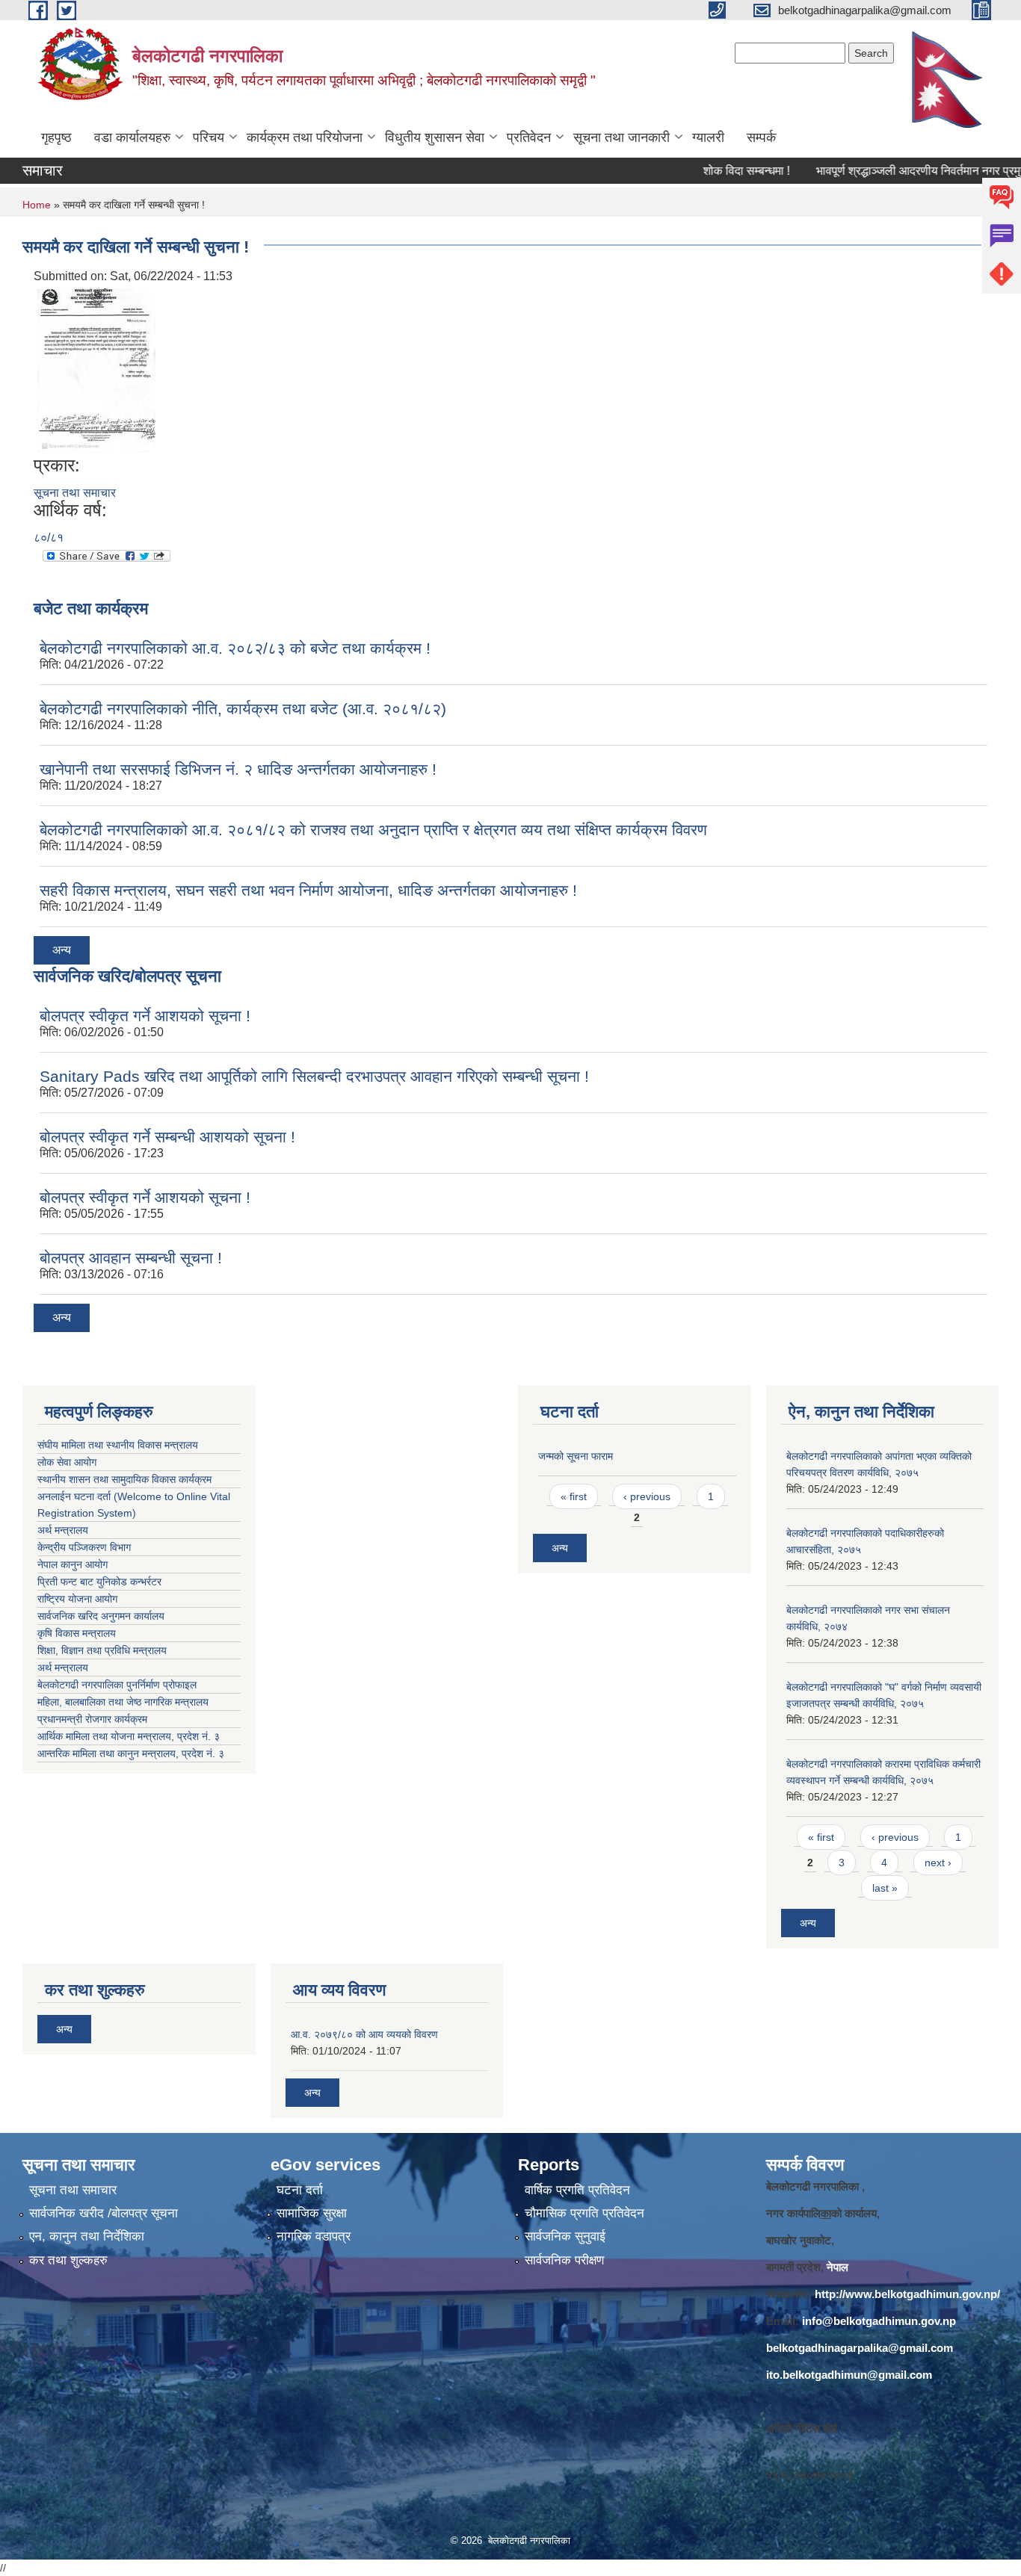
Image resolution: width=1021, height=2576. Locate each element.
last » (885, 1888)
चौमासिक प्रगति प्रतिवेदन (584, 2213)
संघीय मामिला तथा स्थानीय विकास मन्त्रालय (118, 1445)
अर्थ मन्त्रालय (63, 1530)
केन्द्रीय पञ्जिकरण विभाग (84, 1547)
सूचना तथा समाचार (75, 493)
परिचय (209, 137)
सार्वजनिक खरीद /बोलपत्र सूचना (104, 2213)
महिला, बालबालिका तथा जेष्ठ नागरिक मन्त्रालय (126, 1702)
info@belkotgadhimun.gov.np (879, 2321)
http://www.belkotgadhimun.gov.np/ (907, 2294)
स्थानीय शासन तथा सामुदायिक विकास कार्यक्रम (124, 1479)
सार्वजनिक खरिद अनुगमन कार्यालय (102, 1616)
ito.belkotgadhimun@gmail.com (849, 2375)
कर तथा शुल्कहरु (68, 2260)
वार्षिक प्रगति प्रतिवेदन (577, 2190)
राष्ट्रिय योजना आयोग (77, 1599)
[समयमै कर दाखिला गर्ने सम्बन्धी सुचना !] (96, 369)
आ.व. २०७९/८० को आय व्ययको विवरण (364, 2034)
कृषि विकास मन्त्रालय (78, 1633)
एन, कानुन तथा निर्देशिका (87, 2236)
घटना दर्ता (300, 2190)
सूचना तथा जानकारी (621, 137)
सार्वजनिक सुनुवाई (565, 2236)
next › (938, 1863)
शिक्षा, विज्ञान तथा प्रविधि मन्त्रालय (104, 1650)
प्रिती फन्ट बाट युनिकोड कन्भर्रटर (99, 1582)
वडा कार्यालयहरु (132, 137)
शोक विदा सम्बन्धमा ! (708, 171)
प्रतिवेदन (529, 137)
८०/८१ (49, 538)
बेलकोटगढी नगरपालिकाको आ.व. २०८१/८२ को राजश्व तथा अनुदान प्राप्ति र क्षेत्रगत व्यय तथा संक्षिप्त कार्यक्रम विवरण (373, 830)
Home (37, 205)
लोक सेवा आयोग (67, 1462)
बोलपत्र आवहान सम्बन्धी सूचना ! (131, 1258)
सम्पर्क (761, 137)
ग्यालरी (708, 137)
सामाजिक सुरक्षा (312, 2213)
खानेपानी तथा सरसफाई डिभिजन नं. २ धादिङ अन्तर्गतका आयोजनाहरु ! (238, 769)
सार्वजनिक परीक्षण (564, 2260)
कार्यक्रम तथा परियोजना (305, 137)
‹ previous (647, 1496)
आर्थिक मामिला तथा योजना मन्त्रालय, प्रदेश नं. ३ (129, 1736)
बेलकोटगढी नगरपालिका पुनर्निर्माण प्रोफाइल (118, 1685)
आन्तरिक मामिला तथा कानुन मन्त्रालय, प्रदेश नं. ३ (134, 1753)
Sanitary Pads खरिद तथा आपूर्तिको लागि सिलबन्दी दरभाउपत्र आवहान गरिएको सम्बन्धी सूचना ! (314, 1076)
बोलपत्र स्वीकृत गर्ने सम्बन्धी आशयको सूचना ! (167, 1137)
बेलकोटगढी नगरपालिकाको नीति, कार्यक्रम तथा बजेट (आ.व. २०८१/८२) (243, 709)
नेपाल (838, 2267)
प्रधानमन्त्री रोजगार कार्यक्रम (95, 1719)
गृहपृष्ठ (56, 137)
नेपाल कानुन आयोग (73, 1564)
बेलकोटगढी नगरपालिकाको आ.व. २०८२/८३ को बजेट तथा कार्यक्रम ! (235, 648)
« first (574, 1496)
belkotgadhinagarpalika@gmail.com (860, 2348)
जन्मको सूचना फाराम (576, 1456)
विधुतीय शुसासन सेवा (435, 137)
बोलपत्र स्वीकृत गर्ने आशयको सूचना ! (145, 1016)
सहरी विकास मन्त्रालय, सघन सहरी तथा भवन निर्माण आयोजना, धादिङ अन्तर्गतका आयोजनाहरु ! (308, 890)
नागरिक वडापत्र (314, 2236)
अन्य (62, 950)
